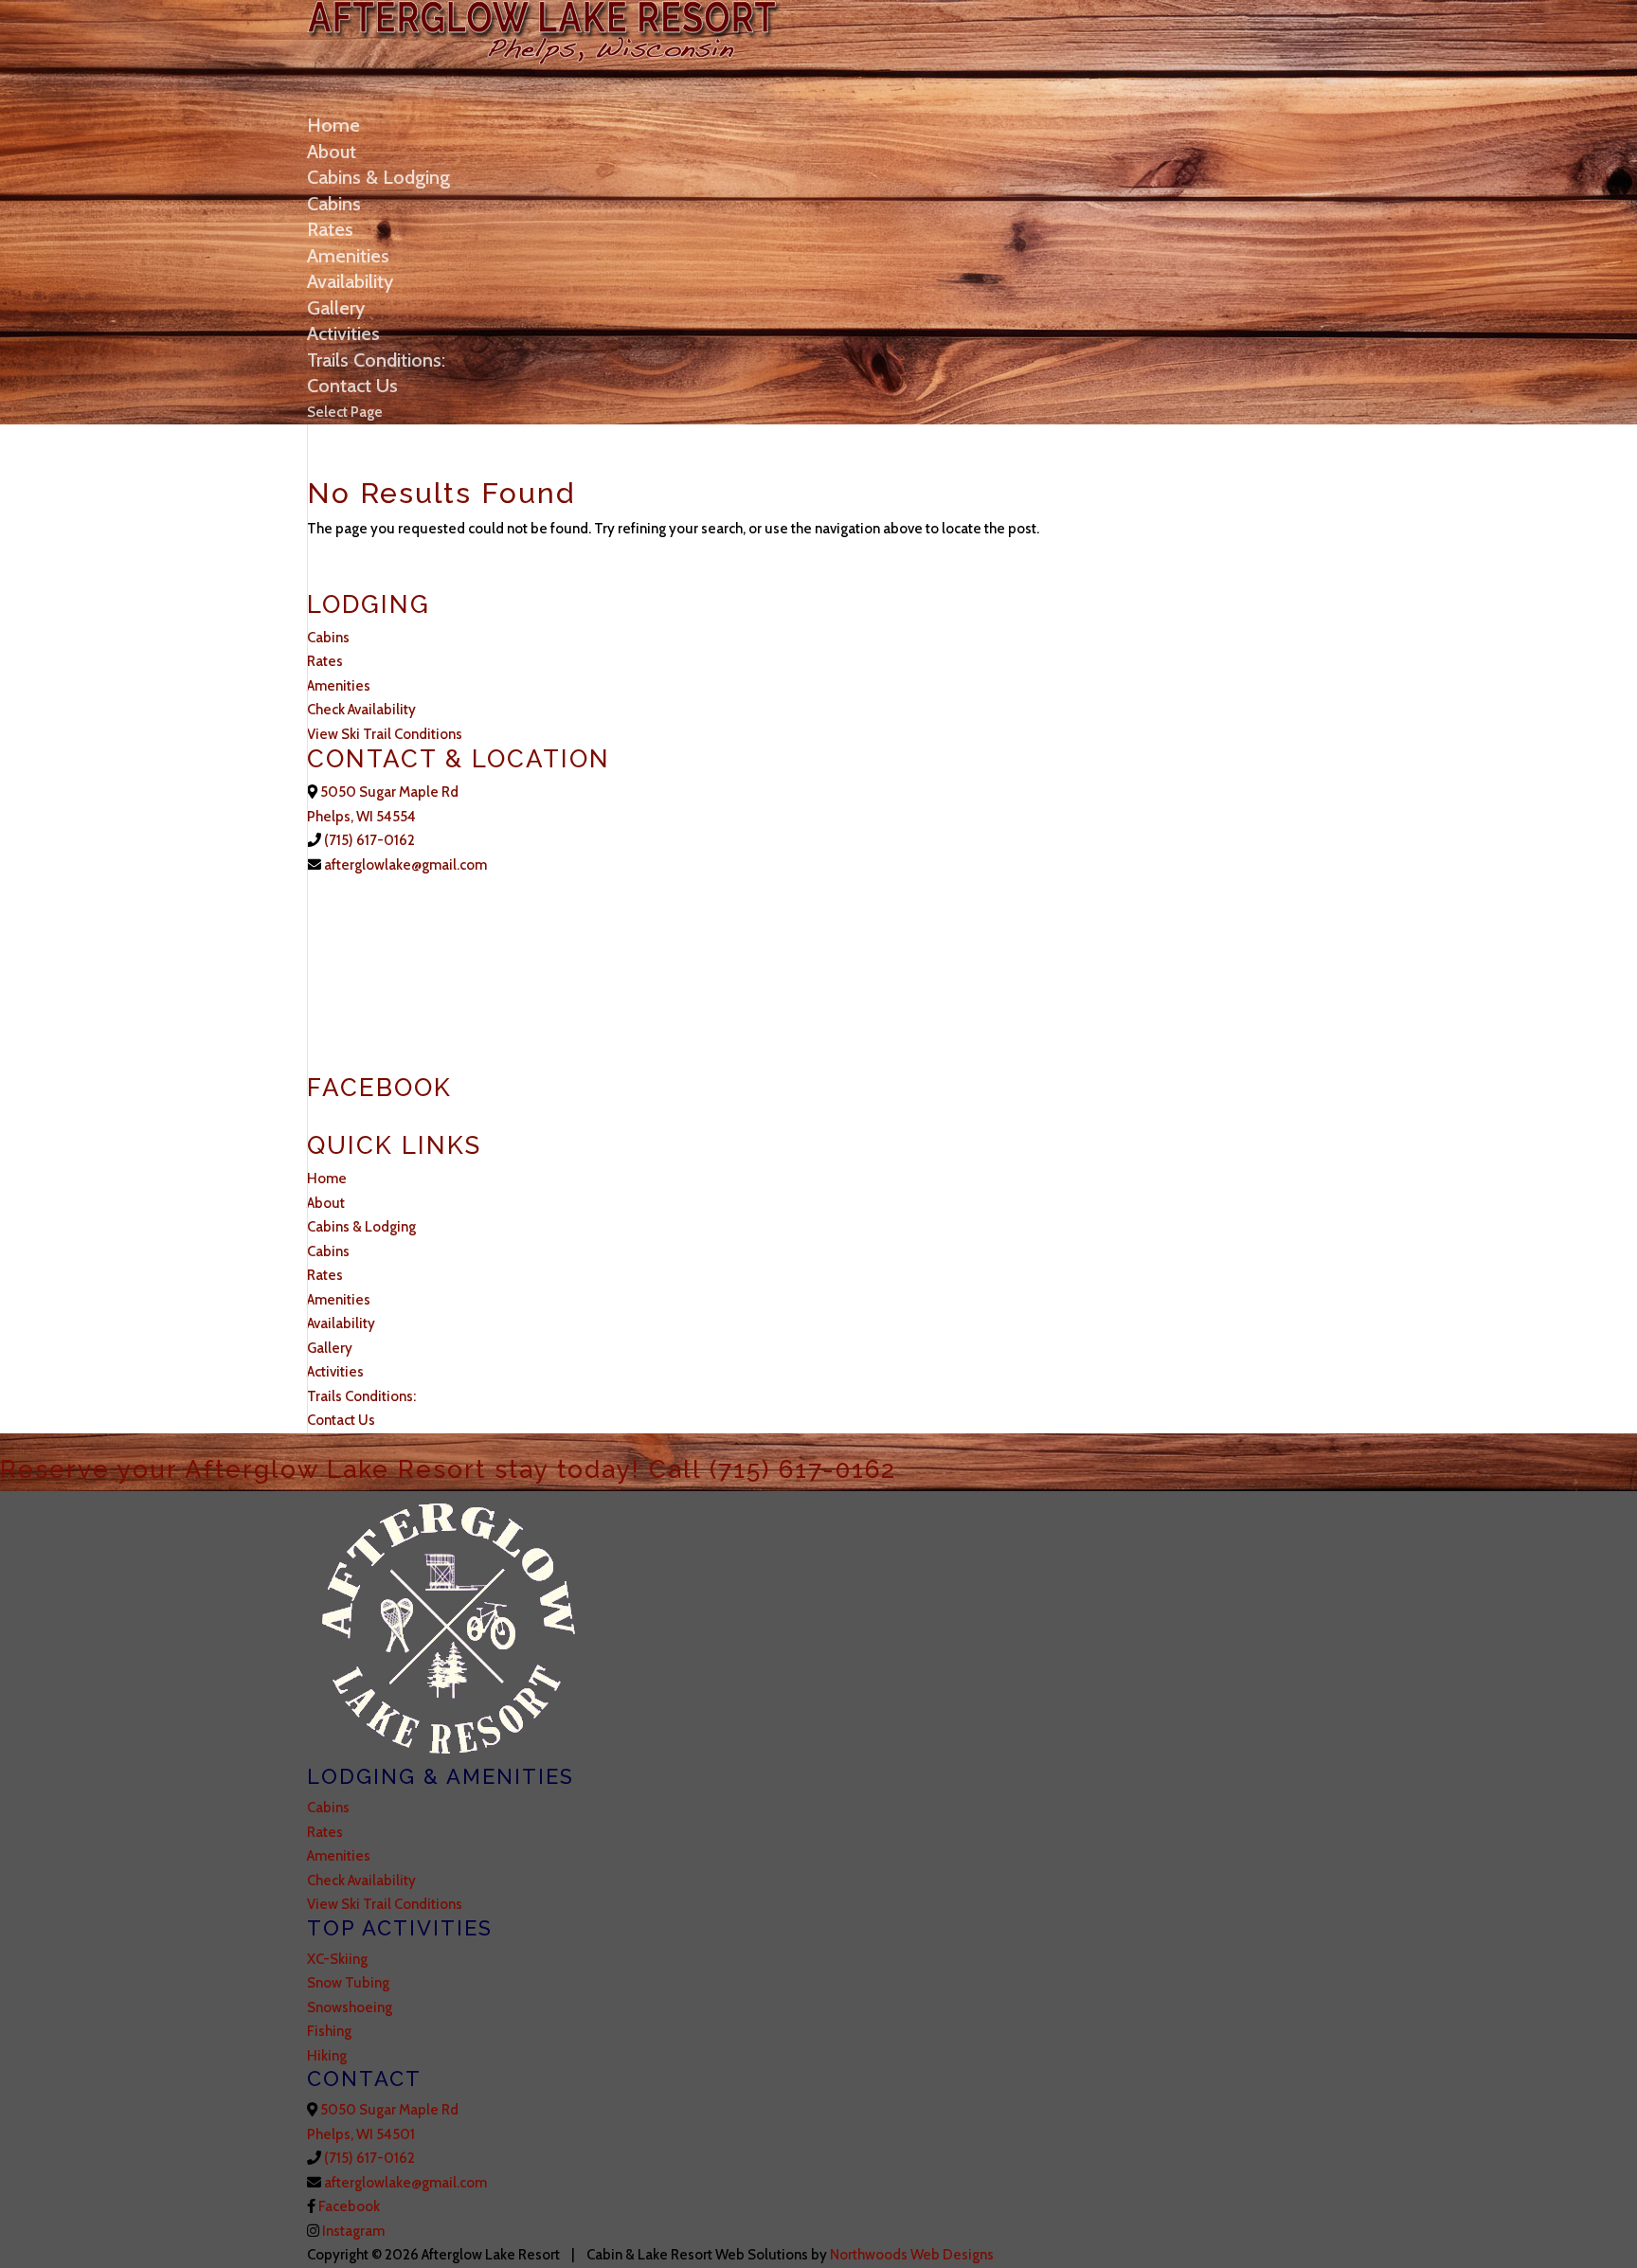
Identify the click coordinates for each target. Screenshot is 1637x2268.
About (332, 152)
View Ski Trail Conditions (385, 734)
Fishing (329, 2031)
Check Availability (361, 710)
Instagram (352, 2231)
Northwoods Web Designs (912, 2255)
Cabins (334, 204)
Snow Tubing (348, 1983)
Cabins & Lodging (378, 177)
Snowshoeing (350, 2007)
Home (333, 125)
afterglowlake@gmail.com (404, 865)
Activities (343, 333)
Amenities (348, 256)
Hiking (327, 2056)
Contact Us (352, 386)
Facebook (348, 2206)
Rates (330, 229)
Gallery (336, 308)
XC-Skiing (337, 1959)
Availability (350, 281)
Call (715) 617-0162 (773, 1469)
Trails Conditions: (376, 360)
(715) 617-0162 (369, 840)
